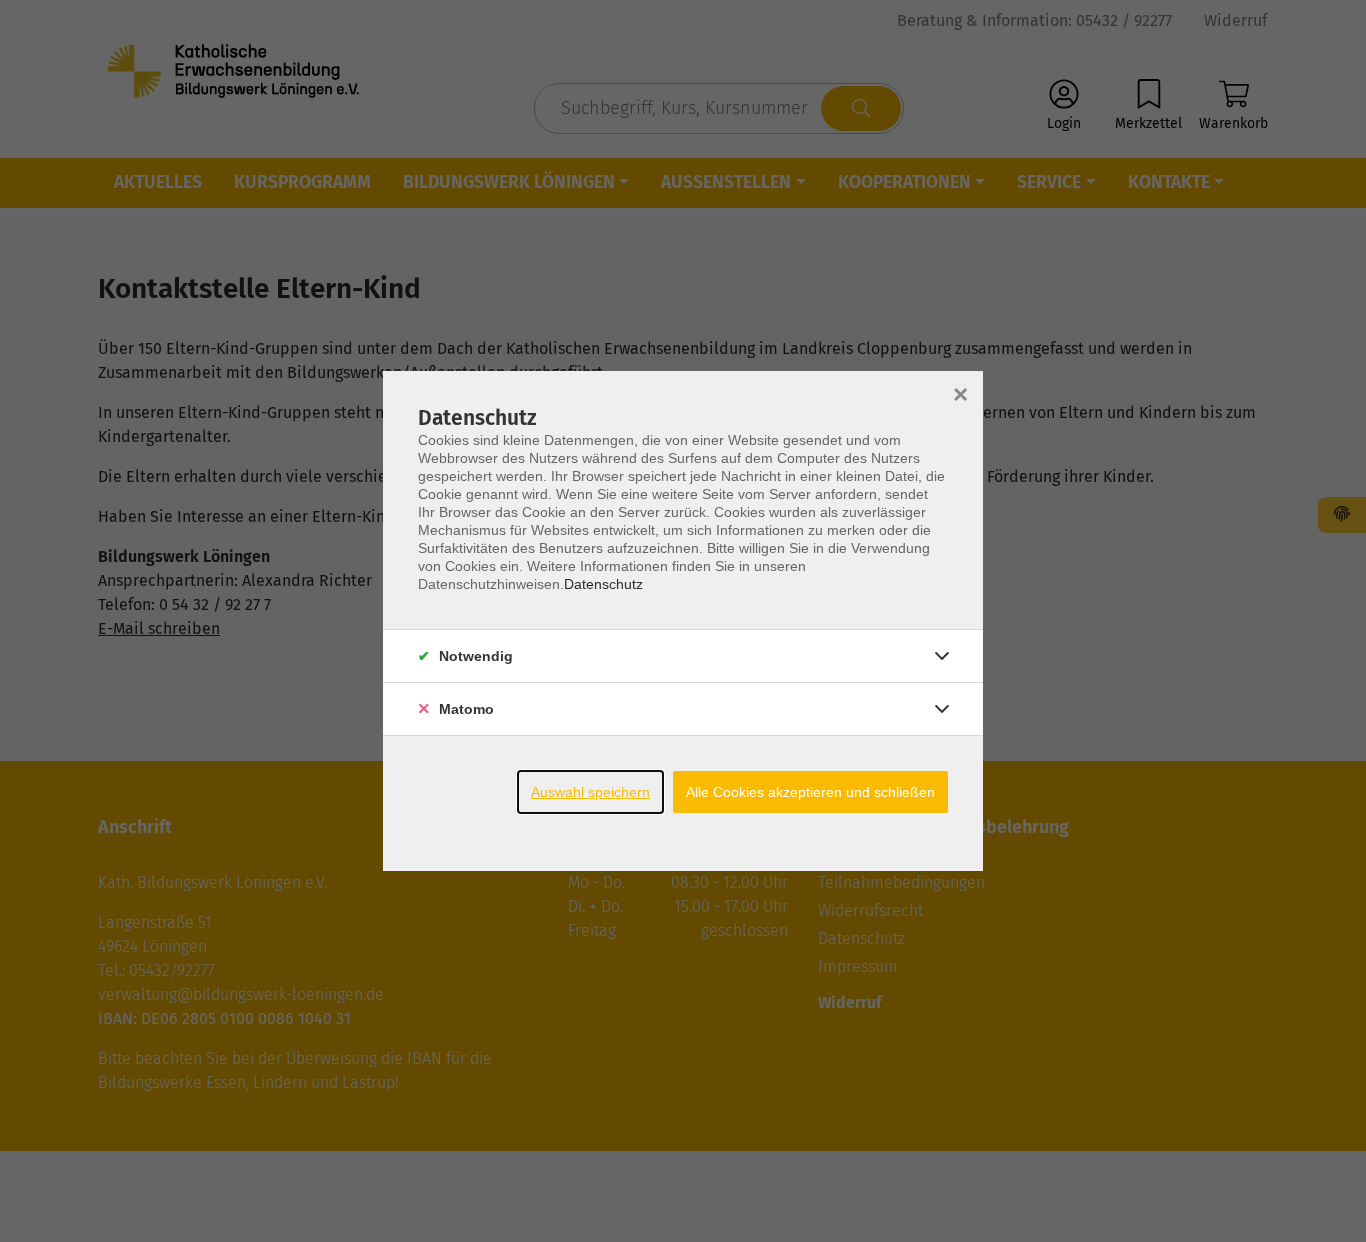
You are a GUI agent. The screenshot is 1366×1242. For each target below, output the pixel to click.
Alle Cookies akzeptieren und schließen (810, 792)
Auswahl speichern (590, 792)
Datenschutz (603, 584)
